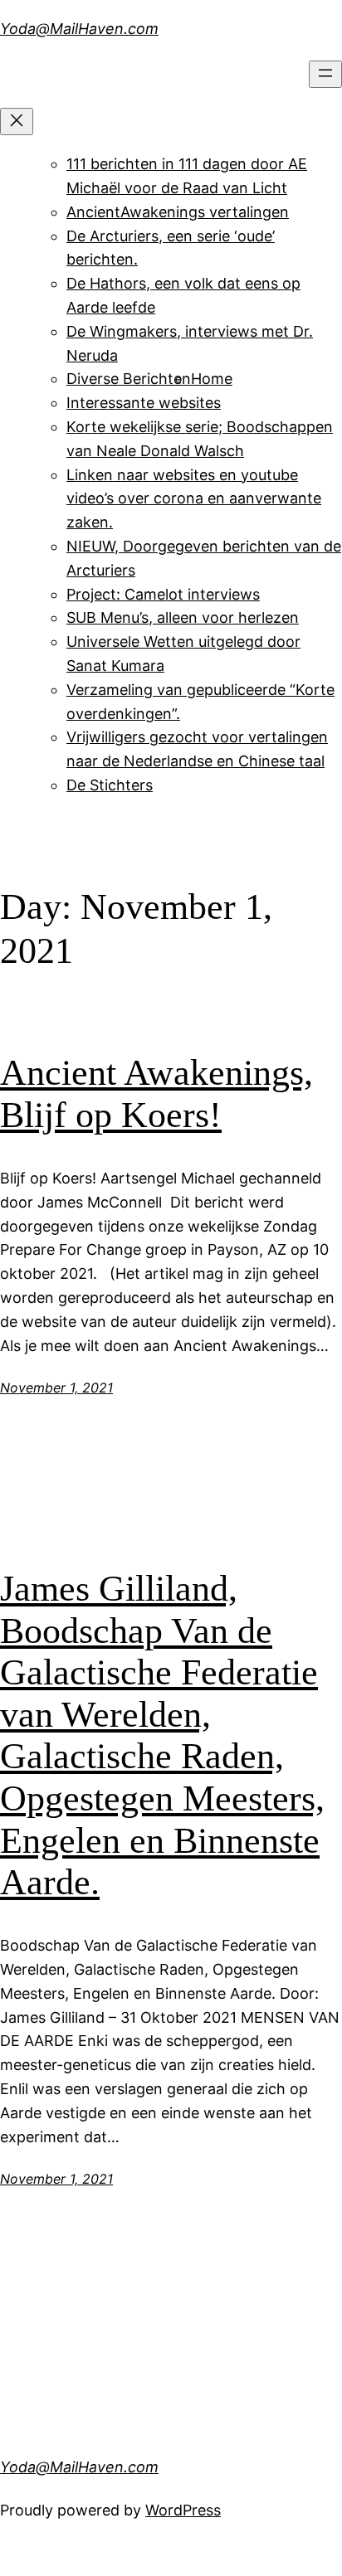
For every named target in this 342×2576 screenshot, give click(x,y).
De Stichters (110, 785)
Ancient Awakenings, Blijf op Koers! (156, 1094)
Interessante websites (144, 403)
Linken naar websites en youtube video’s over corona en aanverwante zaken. (194, 499)
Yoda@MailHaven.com (79, 29)
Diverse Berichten (129, 379)
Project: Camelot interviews (163, 594)
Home (212, 379)
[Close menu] (17, 122)
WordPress (183, 2510)
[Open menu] (325, 74)
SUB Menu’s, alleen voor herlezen (183, 617)
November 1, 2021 (56, 1388)
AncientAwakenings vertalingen (178, 212)
